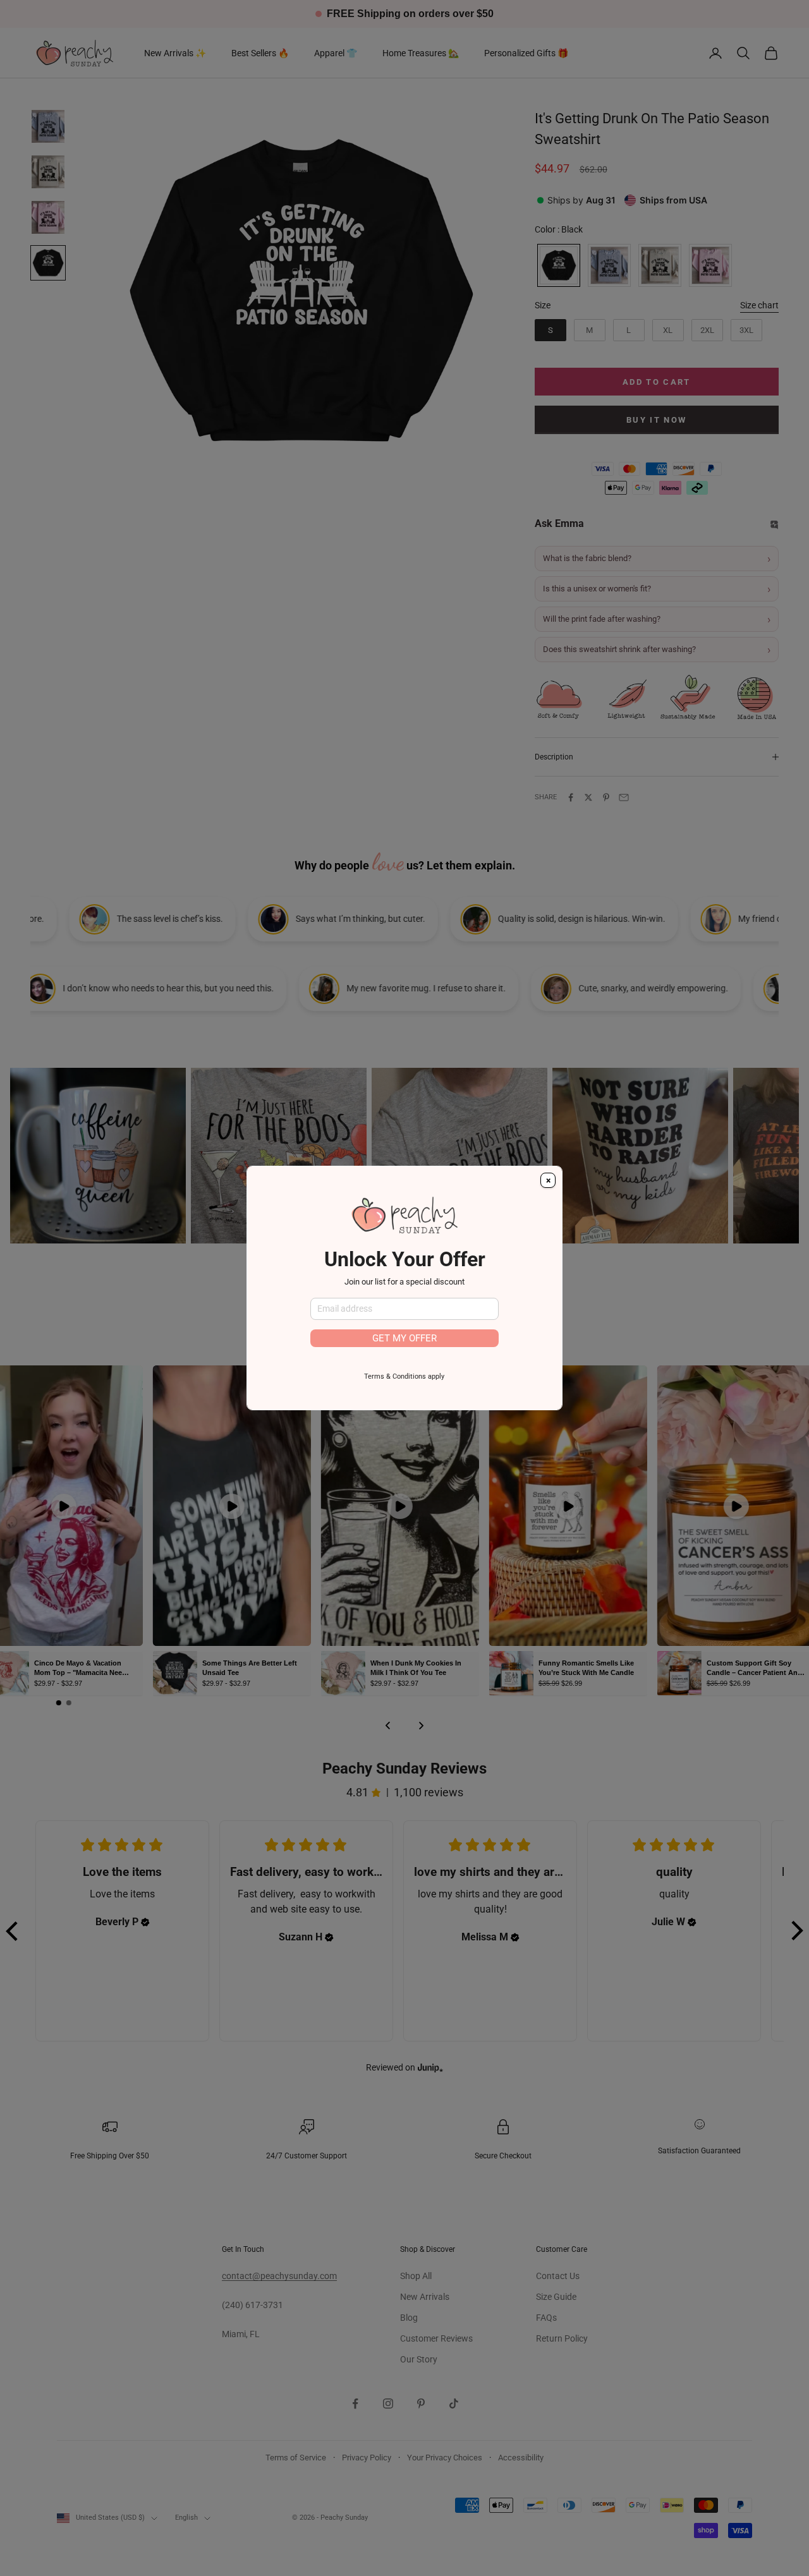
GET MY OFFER (404, 1338)
